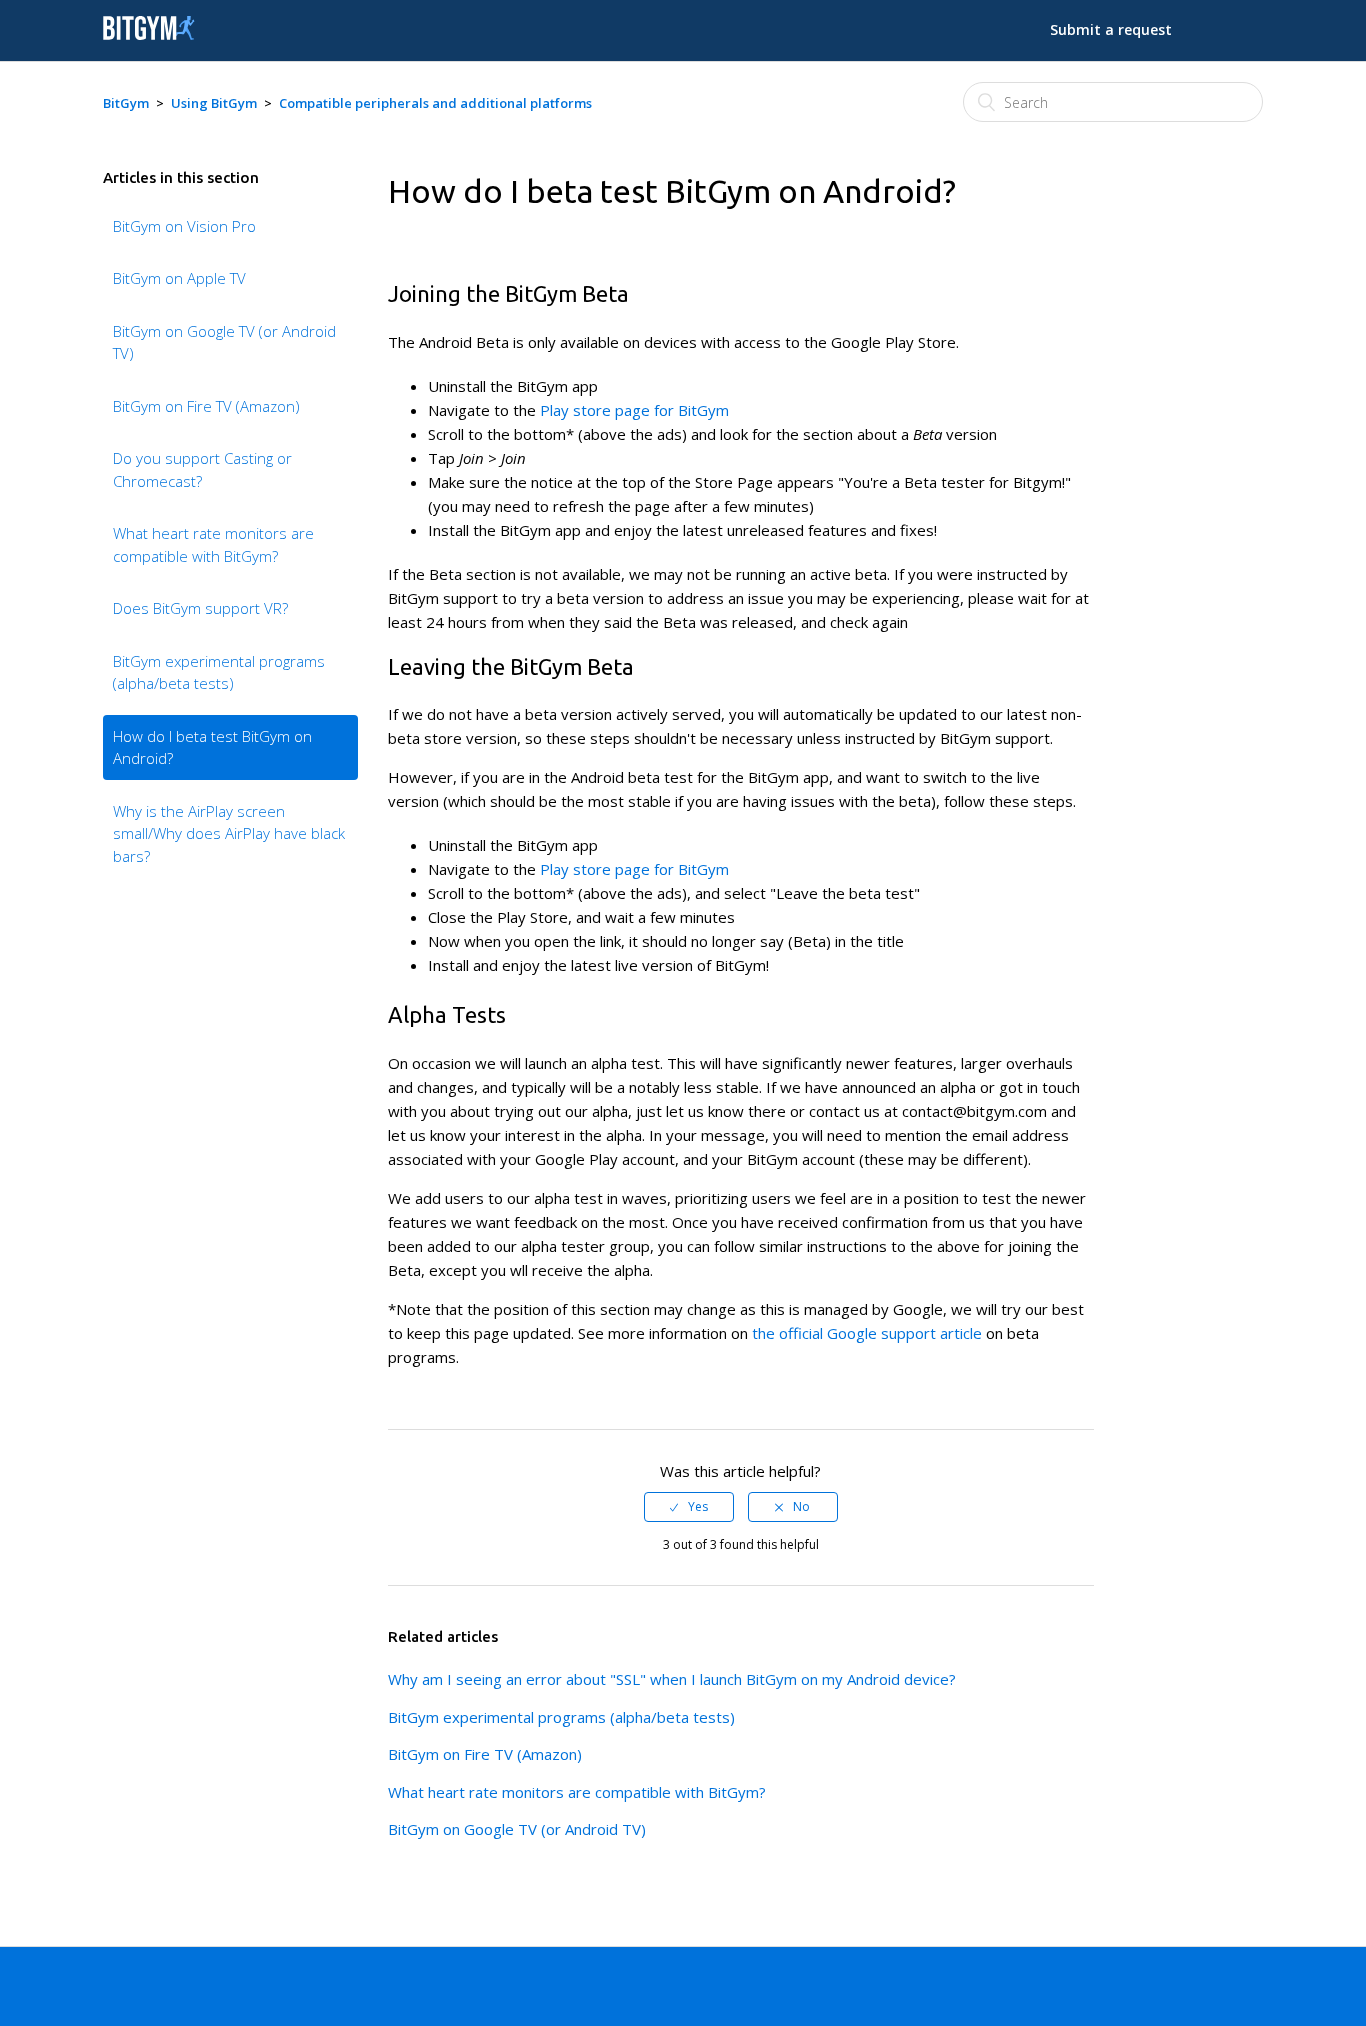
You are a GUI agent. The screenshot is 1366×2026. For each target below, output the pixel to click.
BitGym (126, 103)
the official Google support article (867, 1333)
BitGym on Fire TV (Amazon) (206, 406)
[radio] (689, 1507)
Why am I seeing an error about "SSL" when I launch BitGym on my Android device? (672, 1679)
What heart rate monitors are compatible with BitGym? (213, 544)
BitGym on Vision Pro (184, 226)
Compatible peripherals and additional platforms (435, 103)
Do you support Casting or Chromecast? (202, 469)
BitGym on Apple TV (179, 278)
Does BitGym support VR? (200, 608)
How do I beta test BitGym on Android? (212, 747)
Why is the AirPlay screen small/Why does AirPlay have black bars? (229, 833)
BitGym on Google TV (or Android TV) (224, 342)
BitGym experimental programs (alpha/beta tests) (219, 672)
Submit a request (1111, 29)
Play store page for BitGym (634, 410)
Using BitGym (214, 103)
